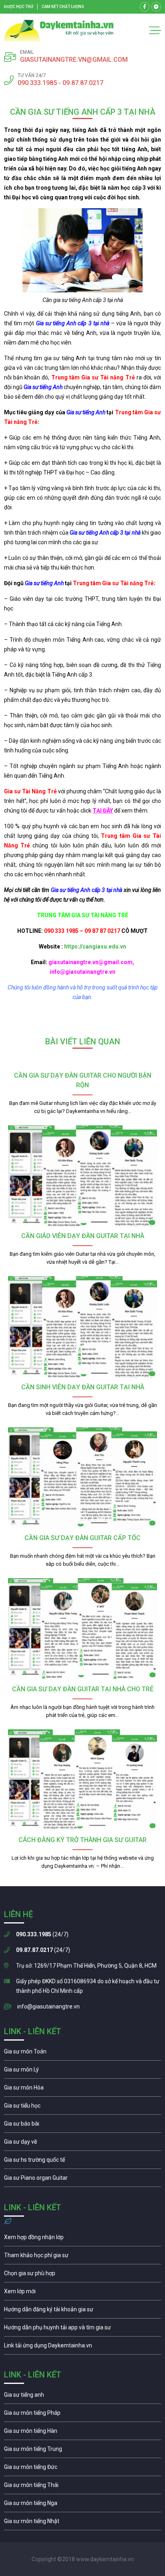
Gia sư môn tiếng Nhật (82, 2523)
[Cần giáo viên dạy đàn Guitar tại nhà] (82, 1177)
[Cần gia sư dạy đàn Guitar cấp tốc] (82, 1479)
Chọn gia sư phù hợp (82, 2275)
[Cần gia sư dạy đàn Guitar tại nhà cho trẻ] (82, 1629)
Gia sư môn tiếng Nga (82, 2347)
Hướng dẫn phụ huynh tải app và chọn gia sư (82, 2329)
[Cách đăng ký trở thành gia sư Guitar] (82, 1781)
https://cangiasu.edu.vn (95, 946)
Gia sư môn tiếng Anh (82, 2397)
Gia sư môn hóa (82, 2090)
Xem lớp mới (82, 2293)
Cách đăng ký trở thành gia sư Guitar (82, 1840)
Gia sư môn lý (82, 2071)
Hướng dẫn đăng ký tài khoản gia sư (82, 2311)
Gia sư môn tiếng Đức (82, 2469)
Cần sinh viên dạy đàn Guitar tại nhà (83, 1387)
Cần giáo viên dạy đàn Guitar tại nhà (83, 1236)
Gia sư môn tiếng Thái (82, 2487)
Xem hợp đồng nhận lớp (82, 2239)
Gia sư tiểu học (82, 2108)
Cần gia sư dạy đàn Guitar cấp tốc (82, 1538)
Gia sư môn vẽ (82, 2144)
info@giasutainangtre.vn (48, 2006)
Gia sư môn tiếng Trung (82, 2451)
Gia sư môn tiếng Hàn (82, 2433)
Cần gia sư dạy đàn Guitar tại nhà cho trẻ (83, 1689)
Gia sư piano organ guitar (82, 2180)
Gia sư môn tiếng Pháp (82, 2415)
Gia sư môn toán (82, 2053)
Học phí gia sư (82, 2257)
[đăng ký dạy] (59, 30)
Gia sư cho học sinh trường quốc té (82, 2162)
